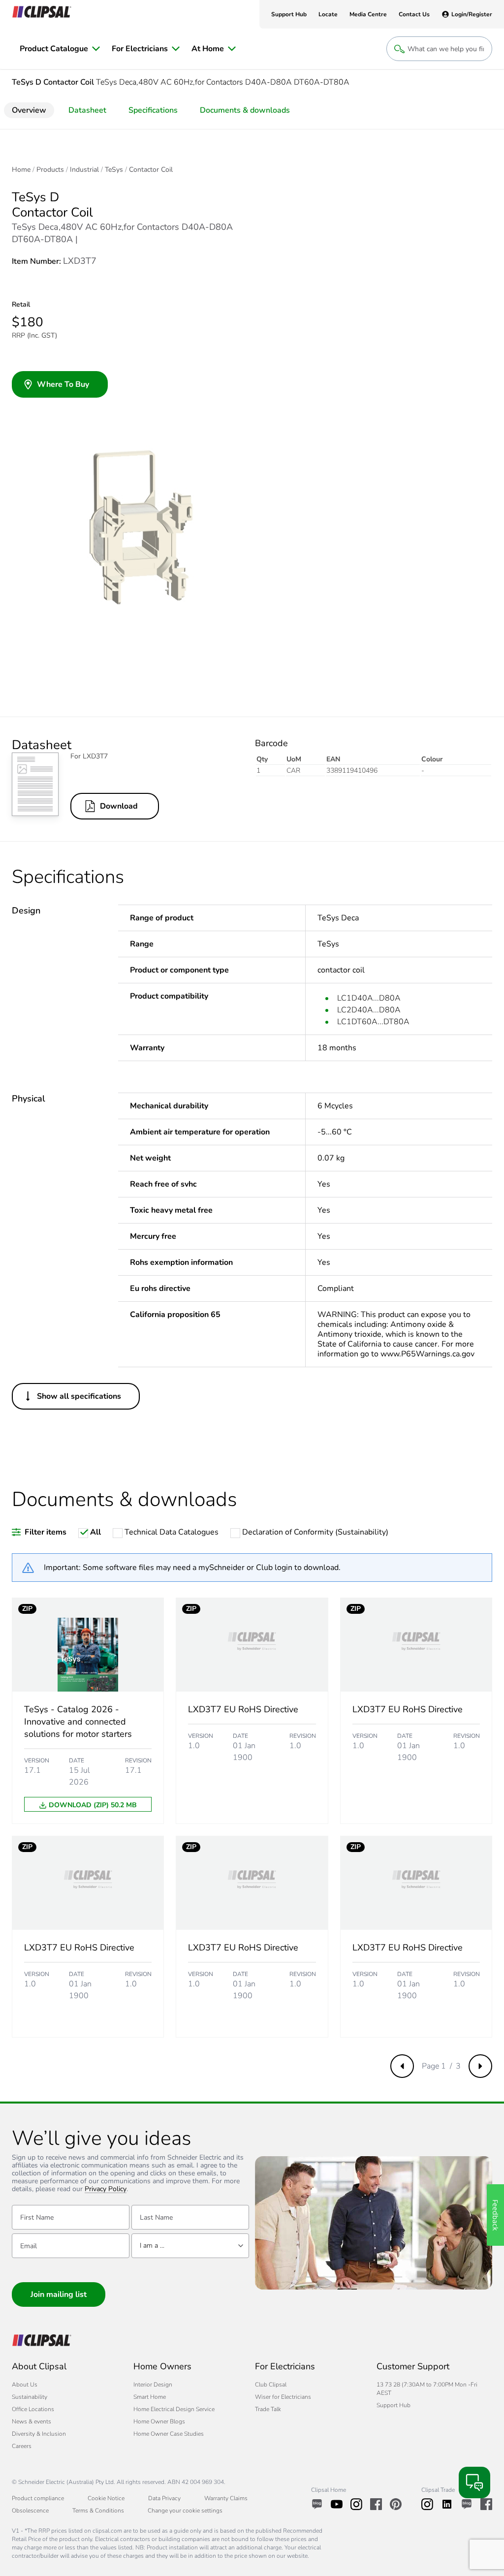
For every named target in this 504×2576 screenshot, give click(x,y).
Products (50, 170)
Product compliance (38, 2498)
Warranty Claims (226, 2498)
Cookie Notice (106, 2498)
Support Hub (394, 2405)
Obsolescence (30, 2511)
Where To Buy (63, 384)
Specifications (153, 110)
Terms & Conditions (98, 2511)
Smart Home (150, 2397)
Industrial (84, 170)
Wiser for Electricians (283, 2397)
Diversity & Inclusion (39, 2434)
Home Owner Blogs (159, 2421)
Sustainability (30, 2397)
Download (119, 806)
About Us (25, 2385)
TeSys (114, 170)
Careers (22, 2446)
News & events (31, 2421)
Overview (29, 110)
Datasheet (87, 110)
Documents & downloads (245, 110)
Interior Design (153, 2385)
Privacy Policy (106, 2189)
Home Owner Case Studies (169, 2434)
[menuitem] (60, 49)
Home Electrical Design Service (174, 2409)
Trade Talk (268, 2409)
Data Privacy (164, 2498)
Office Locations (33, 2409)
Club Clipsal (271, 2385)
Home (21, 170)
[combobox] (190, 2246)
